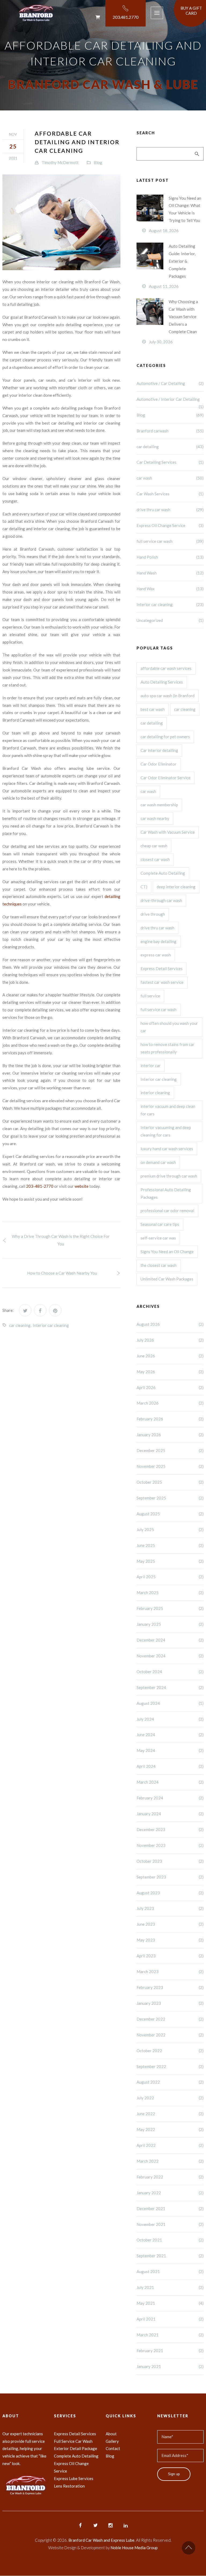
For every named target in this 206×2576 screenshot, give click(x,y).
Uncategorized (170, 620)
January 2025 (170, 1624)
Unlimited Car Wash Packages (167, 1279)
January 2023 (170, 2003)
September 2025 (170, 1498)
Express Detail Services (162, 968)
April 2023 (170, 1956)
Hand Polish (170, 557)
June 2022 (170, 2114)
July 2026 (170, 1340)
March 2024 (170, 1782)
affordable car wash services (166, 668)
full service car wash (170, 541)
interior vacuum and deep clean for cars (168, 1110)
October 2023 (170, 1861)
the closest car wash (159, 1265)
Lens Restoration (69, 2486)
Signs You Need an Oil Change (167, 1252)
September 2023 (170, 1877)
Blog (98, 162)
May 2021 (170, 2303)
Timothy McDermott (60, 162)
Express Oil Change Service (170, 525)
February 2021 (170, 2351)
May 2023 (170, 1940)
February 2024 (170, 1798)
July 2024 (170, 1719)
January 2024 (170, 1814)
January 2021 (170, 2366)
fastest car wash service (162, 982)
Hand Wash (170, 573)
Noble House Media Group (134, 2548)
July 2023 (170, 1908)
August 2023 (170, 1893)
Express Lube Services (74, 2478)
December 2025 (170, 1450)
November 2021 (170, 2224)
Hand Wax (170, 589)
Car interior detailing (159, 750)
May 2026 (170, 1372)
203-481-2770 (40, 1186)
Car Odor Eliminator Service (165, 778)
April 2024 (170, 1766)
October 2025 (170, 1482)
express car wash (156, 955)
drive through (153, 914)
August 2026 (170, 1324)
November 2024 (170, 1656)
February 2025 (170, 1608)
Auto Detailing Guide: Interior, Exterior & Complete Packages (182, 261)
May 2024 (170, 1750)
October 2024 (170, 1672)
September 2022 (170, 2066)
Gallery (112, 2441)
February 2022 (170, 2177)
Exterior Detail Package (76, 2448)
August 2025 (170, 1514)
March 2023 (170, 1972)
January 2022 (170, 2193)
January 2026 (170, 1435)
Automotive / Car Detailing (170, 383)
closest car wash (155, 859)
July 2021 (170, 2287)
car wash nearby (155, 818)
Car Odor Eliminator (159, 764)
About (111, 2434)
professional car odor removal (167, 1211)
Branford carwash (170, 431)
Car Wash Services (170, 494)
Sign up (174, 2474)
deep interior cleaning (176, 887)
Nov (13, 134)
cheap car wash (154, 846)
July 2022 (170, 2098)
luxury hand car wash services (167, 1149)
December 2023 (170, 1829)
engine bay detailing (159, 941)
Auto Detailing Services (162, 682)
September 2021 (170, 2256)
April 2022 (170, 2145)
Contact (113, 2448)
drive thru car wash (170, 510)
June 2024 (170, 1735)
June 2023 (170, 1924)
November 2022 (170, 2035)
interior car (151, 1066)
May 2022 (170, 2129)
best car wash (153, 709)
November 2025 (170, 1466)
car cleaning (20, 1325)
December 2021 (170, 2208)
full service (150, 996)
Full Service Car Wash (73, 2441)
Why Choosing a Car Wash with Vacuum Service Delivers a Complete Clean (183, 317)
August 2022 (170, 2082)
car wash (170, 478)
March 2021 (170, 2335)
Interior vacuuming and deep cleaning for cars (166, 1131)
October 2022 (170, 2051)
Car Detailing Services (170, 462)
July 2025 (170, 1530)
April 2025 (170, 1577)
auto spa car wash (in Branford (168, 696)
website (82, 1186)
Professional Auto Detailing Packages (166, 1193)
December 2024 (170, 1640)
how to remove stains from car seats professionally (168, 1048)
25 (13, 146)
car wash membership (159, 805)
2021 (13, 158)
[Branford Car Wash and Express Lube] (48, 13)
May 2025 (170, 1561)
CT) (144, 887)
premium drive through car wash (169, 1176)
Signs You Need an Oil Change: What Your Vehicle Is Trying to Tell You (185, 209)
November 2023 (170, 1845)
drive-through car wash (161, 900)
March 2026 (170, 1403)
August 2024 (170, 1703)
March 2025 (170, 1593)
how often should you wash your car (169, 1027)
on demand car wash (158, 1162)
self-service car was (158, 1238)
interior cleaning (155, 1093)
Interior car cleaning (51, 1325)
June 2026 (170, 1356)
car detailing (170, 447)
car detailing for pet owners (165, 737)
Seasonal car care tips (160, 1224)
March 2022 (170, 2161)
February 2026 (170, 1419)
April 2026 (170, 1387)
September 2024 (170, 1687)
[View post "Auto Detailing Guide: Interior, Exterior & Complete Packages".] (150, 256)
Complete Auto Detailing (163, 873)
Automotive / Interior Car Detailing (170, 402)
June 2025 (170, 1545)
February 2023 (170, 1987)
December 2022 (170, 2019)
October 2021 (170, 2240)
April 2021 (170, 2319)
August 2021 (170, 2271)
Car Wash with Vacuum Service (168, 832)
